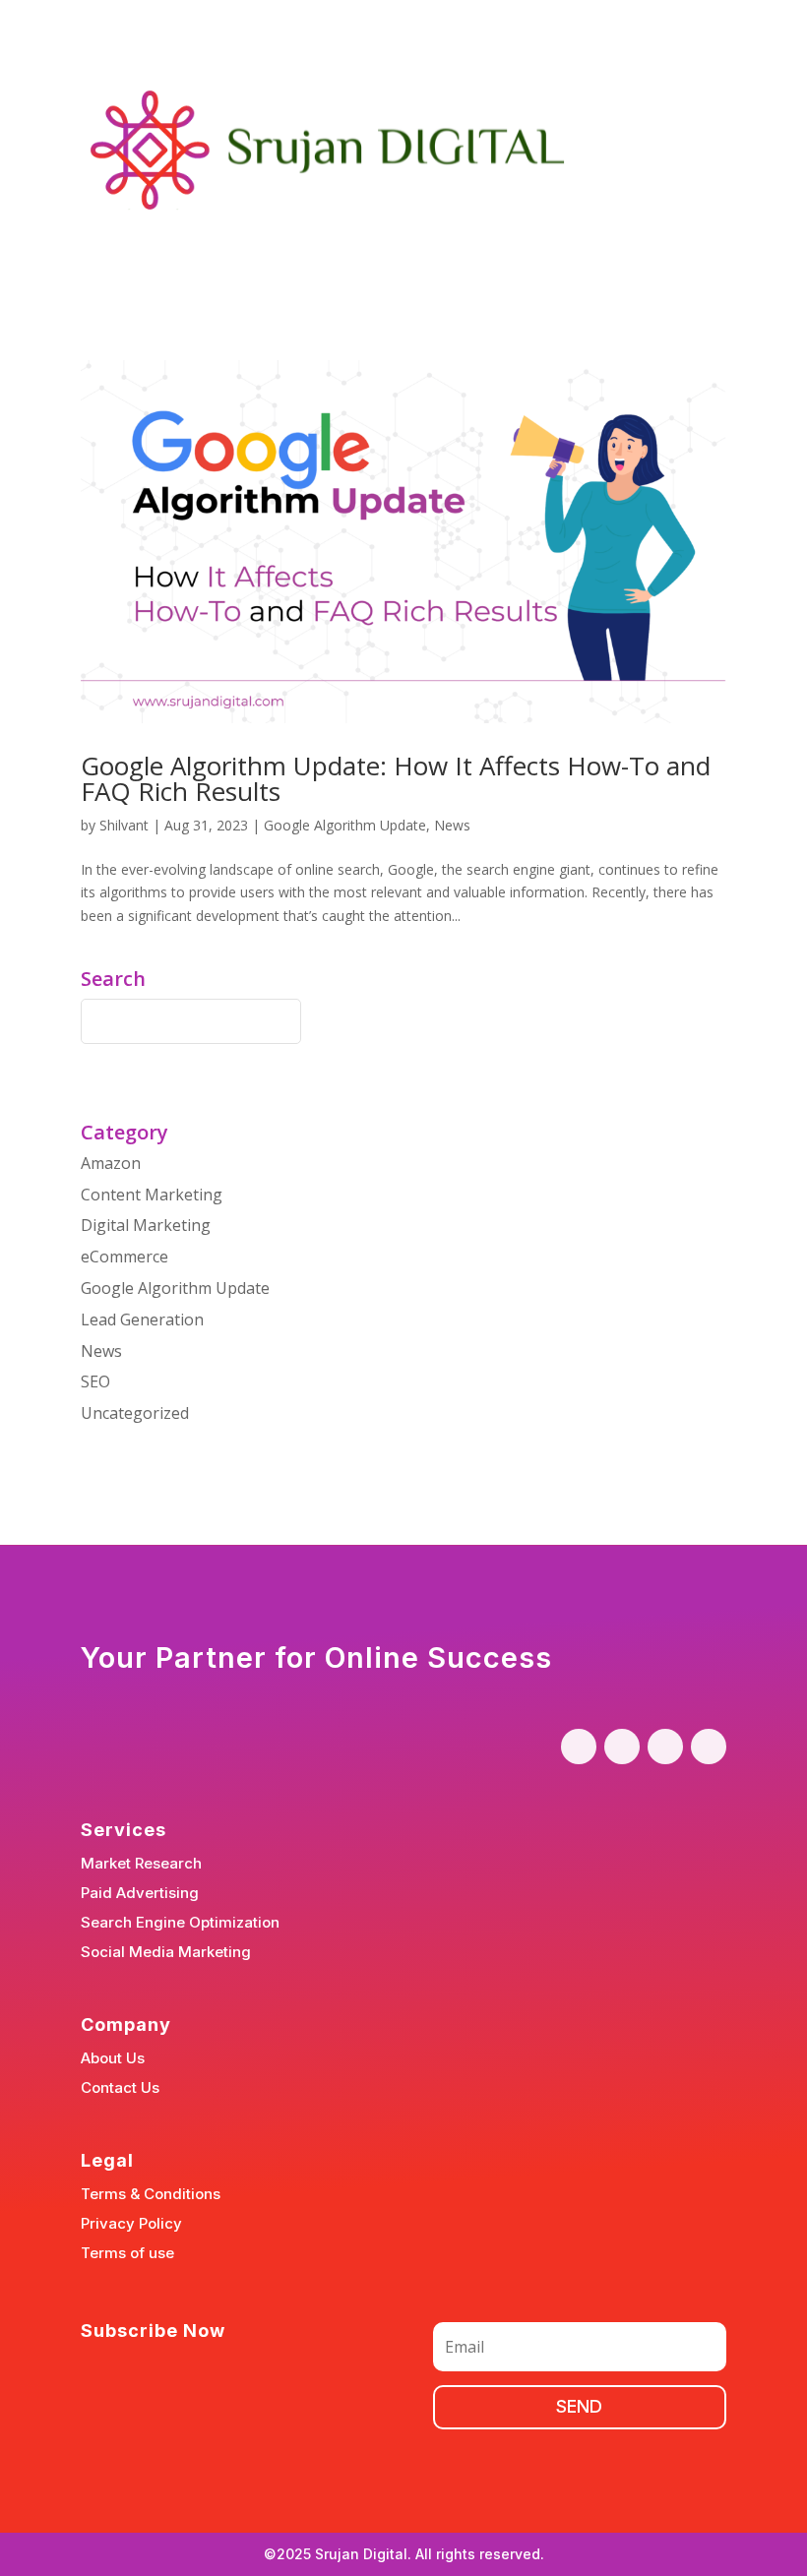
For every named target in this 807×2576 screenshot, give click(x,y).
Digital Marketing (146, 1225)
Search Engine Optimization (180, 1922)
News (452, 825)
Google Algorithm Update (345, 825)
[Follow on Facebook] (579, 1747)
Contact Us (120, 2087)
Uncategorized (135, 1413)
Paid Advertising (140, 1893)
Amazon (111, 1163)
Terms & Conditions (151, 2194)
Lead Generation (142, 1319)
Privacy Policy (131, 2223)
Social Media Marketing (166, 1952)
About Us (113, 2058)
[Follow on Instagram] (665, 1747)
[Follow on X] (709, 1747)
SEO (95, 1381)
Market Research (141, 1863)
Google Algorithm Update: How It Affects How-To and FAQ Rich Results (396, 778)
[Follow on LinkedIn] (622, 1747)
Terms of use (127, 2253)
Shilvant (124, 825)
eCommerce (124, 1257)
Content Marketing (152, 1195)
